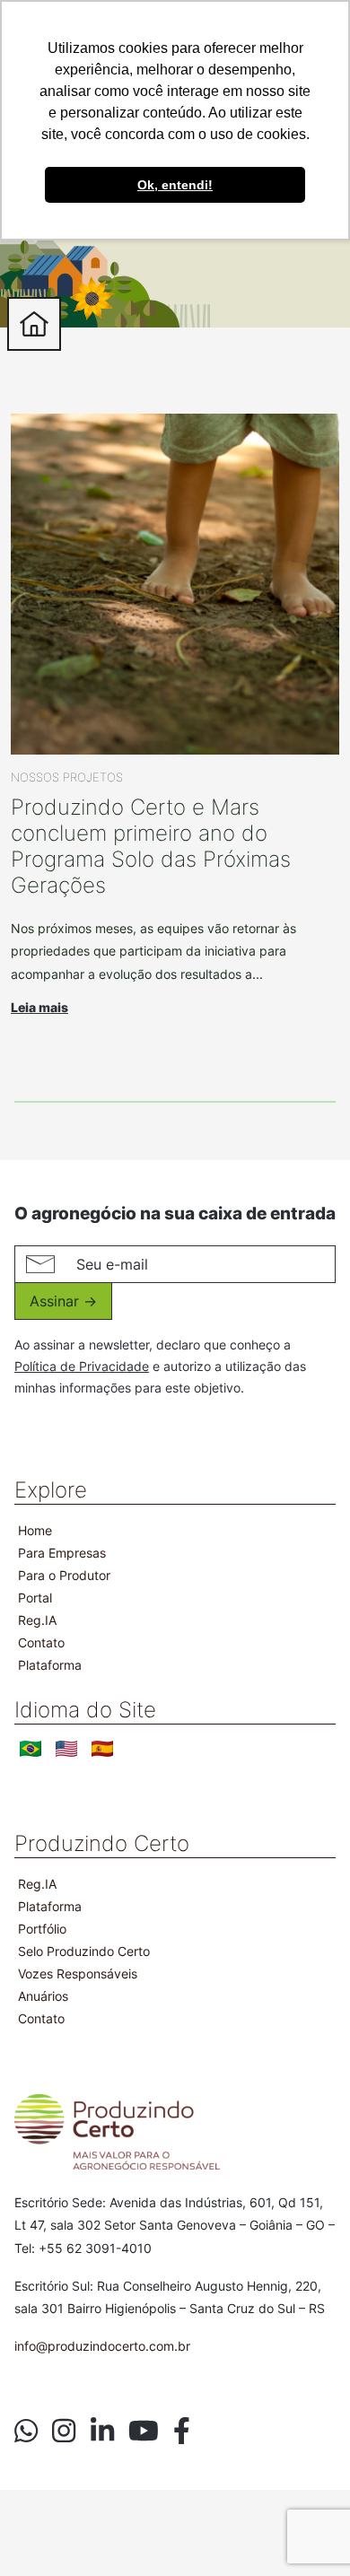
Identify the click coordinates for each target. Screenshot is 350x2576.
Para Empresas (62, 1553)
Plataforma (50, 1665)
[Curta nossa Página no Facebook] (182, 2431)
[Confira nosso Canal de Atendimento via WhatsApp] (26, 2431)
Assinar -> (63, 1301)
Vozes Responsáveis (78, 1973)
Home (35, 1530)
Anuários (43, 1996)
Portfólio (42, 1929)
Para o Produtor (64, 1575)
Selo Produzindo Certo (84, 1951)
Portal (35, 1598)
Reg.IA (37, 1620)
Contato (41, 1642)
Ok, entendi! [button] (175, 185)
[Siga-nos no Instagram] (64, 2431)
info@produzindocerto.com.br (102, 2346)
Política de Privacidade (82, 1366)
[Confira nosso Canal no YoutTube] (144, 2431)
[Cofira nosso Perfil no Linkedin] (102, 2431)
